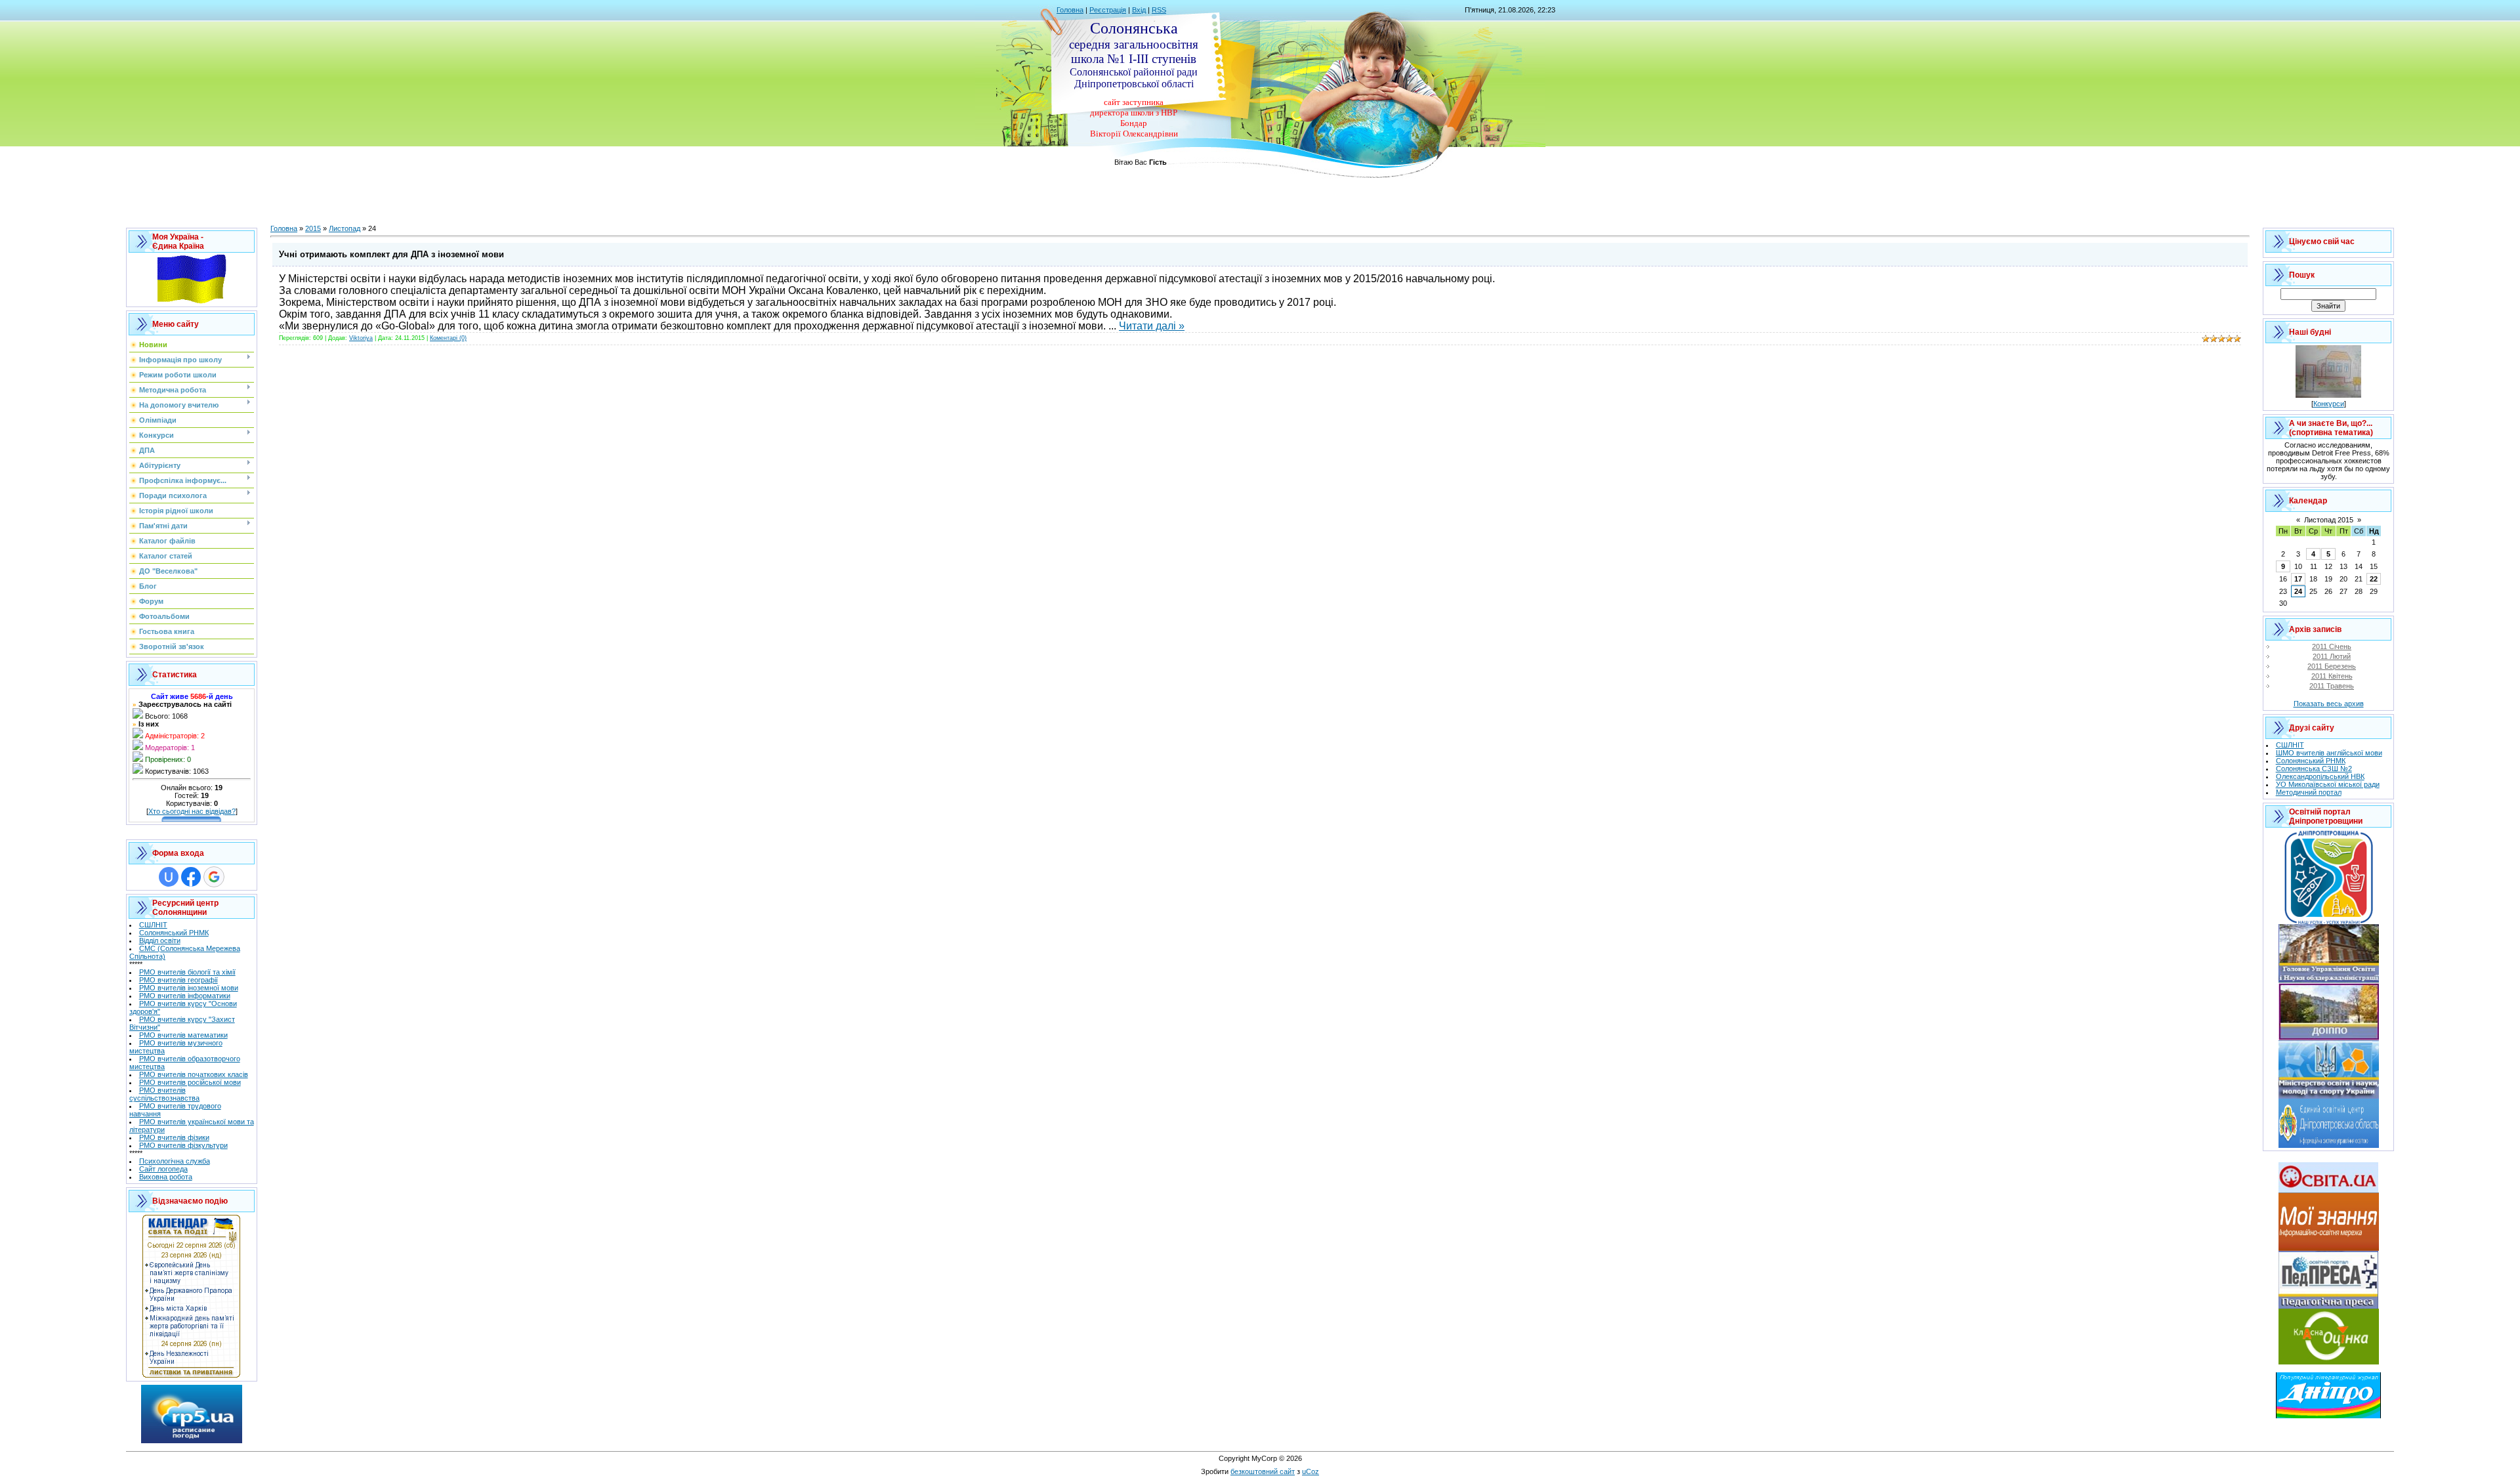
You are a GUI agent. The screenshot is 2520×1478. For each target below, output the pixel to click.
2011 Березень (2332, 666)
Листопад (345, 228)
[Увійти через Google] (214, 877)
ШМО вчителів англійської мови (2329, 753)
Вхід (1139, 10)
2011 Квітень (2332, 676)
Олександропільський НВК (2320, 776)
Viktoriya (361, 338)
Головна (1070, 10)
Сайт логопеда (163, 1169)
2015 (313, 228)
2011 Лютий (2332, 656)
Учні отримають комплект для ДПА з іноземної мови (391, 254)
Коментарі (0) (448, 338)
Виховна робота (166, 1177)
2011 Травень (2332, 686)
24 (2298, 591)
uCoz (1311, 1471)
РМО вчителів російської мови (190, 1082)
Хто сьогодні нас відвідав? (192, 811)
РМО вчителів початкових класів (194, 1074)
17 (2298, 579)
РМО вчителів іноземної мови (189, 988)
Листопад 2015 (2329, 520)
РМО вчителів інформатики (185, 996)
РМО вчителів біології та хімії (187, 972)
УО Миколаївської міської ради (2328, 784)
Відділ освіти (160, 940)
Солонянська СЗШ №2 (2314, 769)
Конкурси (2329, 404)
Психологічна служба (175, 1161)
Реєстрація (1108, 10)
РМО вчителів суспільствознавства (164, 1094)
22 (2374, 579)
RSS (1159, 10)
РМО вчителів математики (183, 1035)
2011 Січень (2332, 646)
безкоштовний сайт (1263, 1471)
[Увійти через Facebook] (191, 877)
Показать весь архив (2329, 704)
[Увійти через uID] (169, 877)
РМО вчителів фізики (174, 1137)
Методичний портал (2309, 792)
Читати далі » (1152, 326)
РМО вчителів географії (178, 980)
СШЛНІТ (153, 925)
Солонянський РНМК (174, 933)
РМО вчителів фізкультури (183, 1145)
